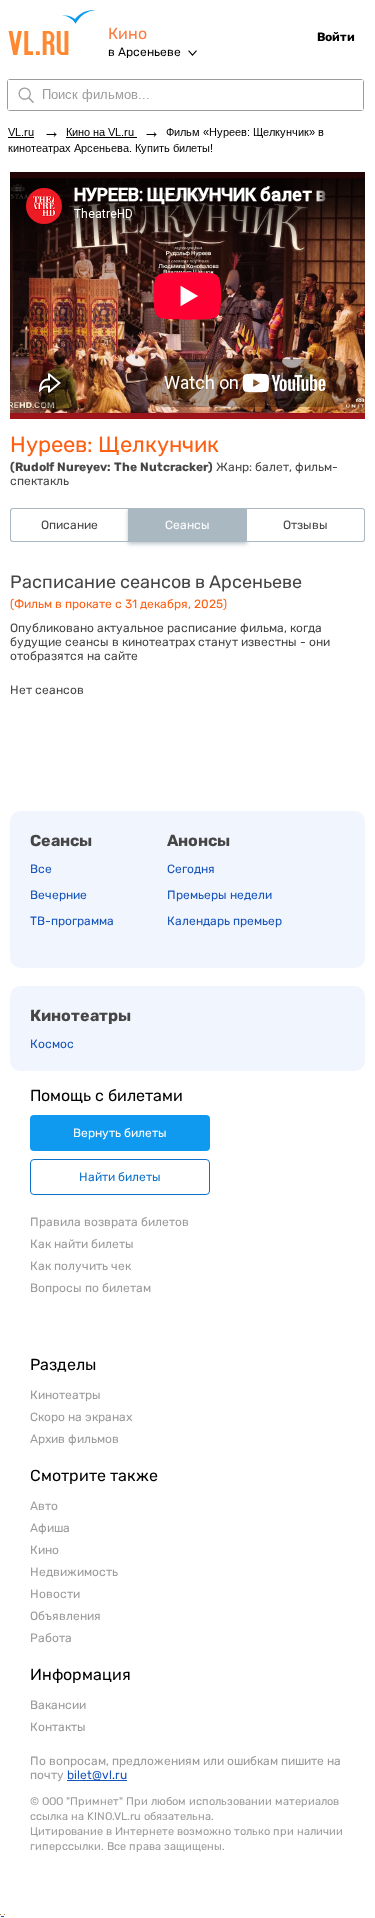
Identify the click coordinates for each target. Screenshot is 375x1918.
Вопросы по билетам (90, 1288)
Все (41, 869)
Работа (51, 1638)
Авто (44, 1506)
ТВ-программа (72, 921)
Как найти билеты (82, 1244)
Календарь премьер (224, 921)
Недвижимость (74, 1572)
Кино (127, 33)
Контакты (58, 1727)
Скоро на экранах (81, 1417)
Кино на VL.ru (101, 132)
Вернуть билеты (120, 1133)
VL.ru (58, 32)
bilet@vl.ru (97, 1775)
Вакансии (58, 1705)
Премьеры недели (219, 895)
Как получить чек (80, 1266)
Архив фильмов (74, 1439)
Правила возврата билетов (109, 1222)
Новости (55, 1594)
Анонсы (198, 840)
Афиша (50, 1528)
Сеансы (61, 840)
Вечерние (58, 895)
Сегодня (191, 869)
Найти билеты (120, 1177)
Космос (52, 1044)
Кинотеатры (80, 1015)
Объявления (65, 1616)
